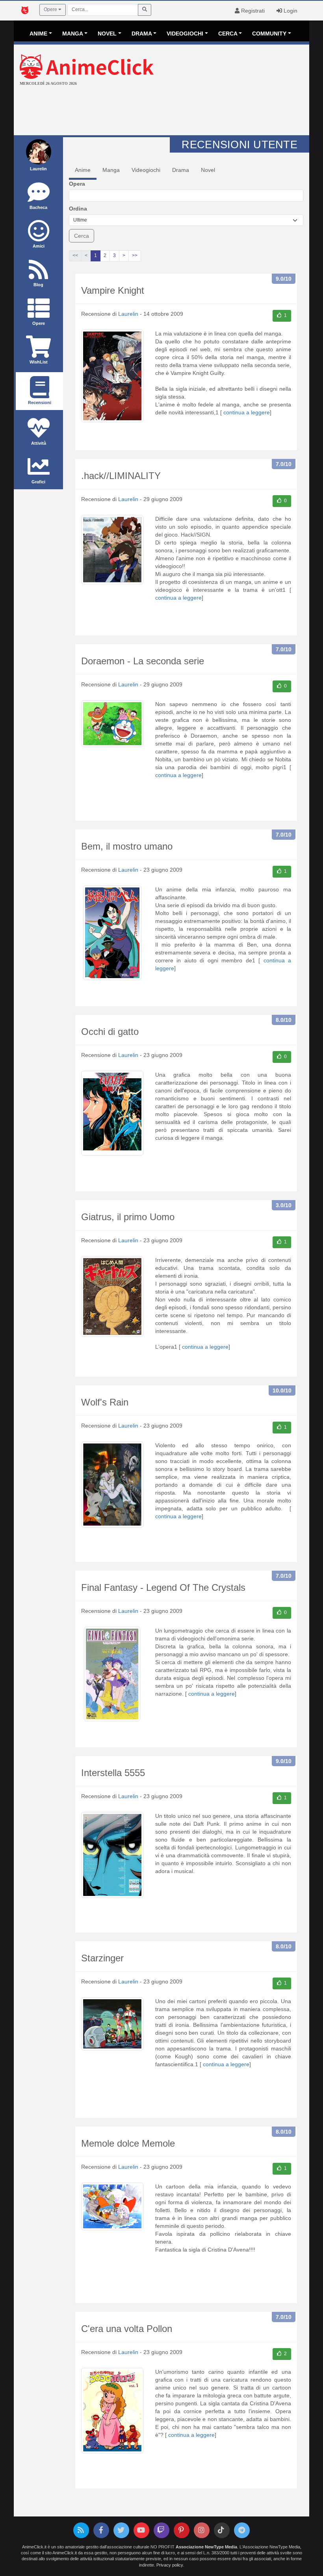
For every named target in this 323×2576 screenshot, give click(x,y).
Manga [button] (73, 34)
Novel (208, 170)
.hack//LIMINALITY (121, 476)
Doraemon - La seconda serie (143, 661)
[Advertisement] (161, 112)
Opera (77, 184)
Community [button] (269, 34)
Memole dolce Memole (128, 2143)
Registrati (252, 11)
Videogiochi (146, 170)
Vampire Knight (113, 290)
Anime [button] (38, 34)
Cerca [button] (228, 34)
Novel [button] (107, 34)
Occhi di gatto (110, 1032)
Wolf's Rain (105, 1402)
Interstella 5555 (113, 1773)
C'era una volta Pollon (127, 2329)
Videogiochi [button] (185, 34)
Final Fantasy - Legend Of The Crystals (163, 1587)
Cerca (82, 236)
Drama (181, 170)
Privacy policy (170, 2565)
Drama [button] (142, 34)
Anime (83, 170)
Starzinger (102, 1958)
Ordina (78, 209)
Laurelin (128, 314)
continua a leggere (247, 412)
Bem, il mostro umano (127, 846)
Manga (111, 170)
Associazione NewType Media (206, 2547)
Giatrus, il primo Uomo (128, 1217)
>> (135, 255)
